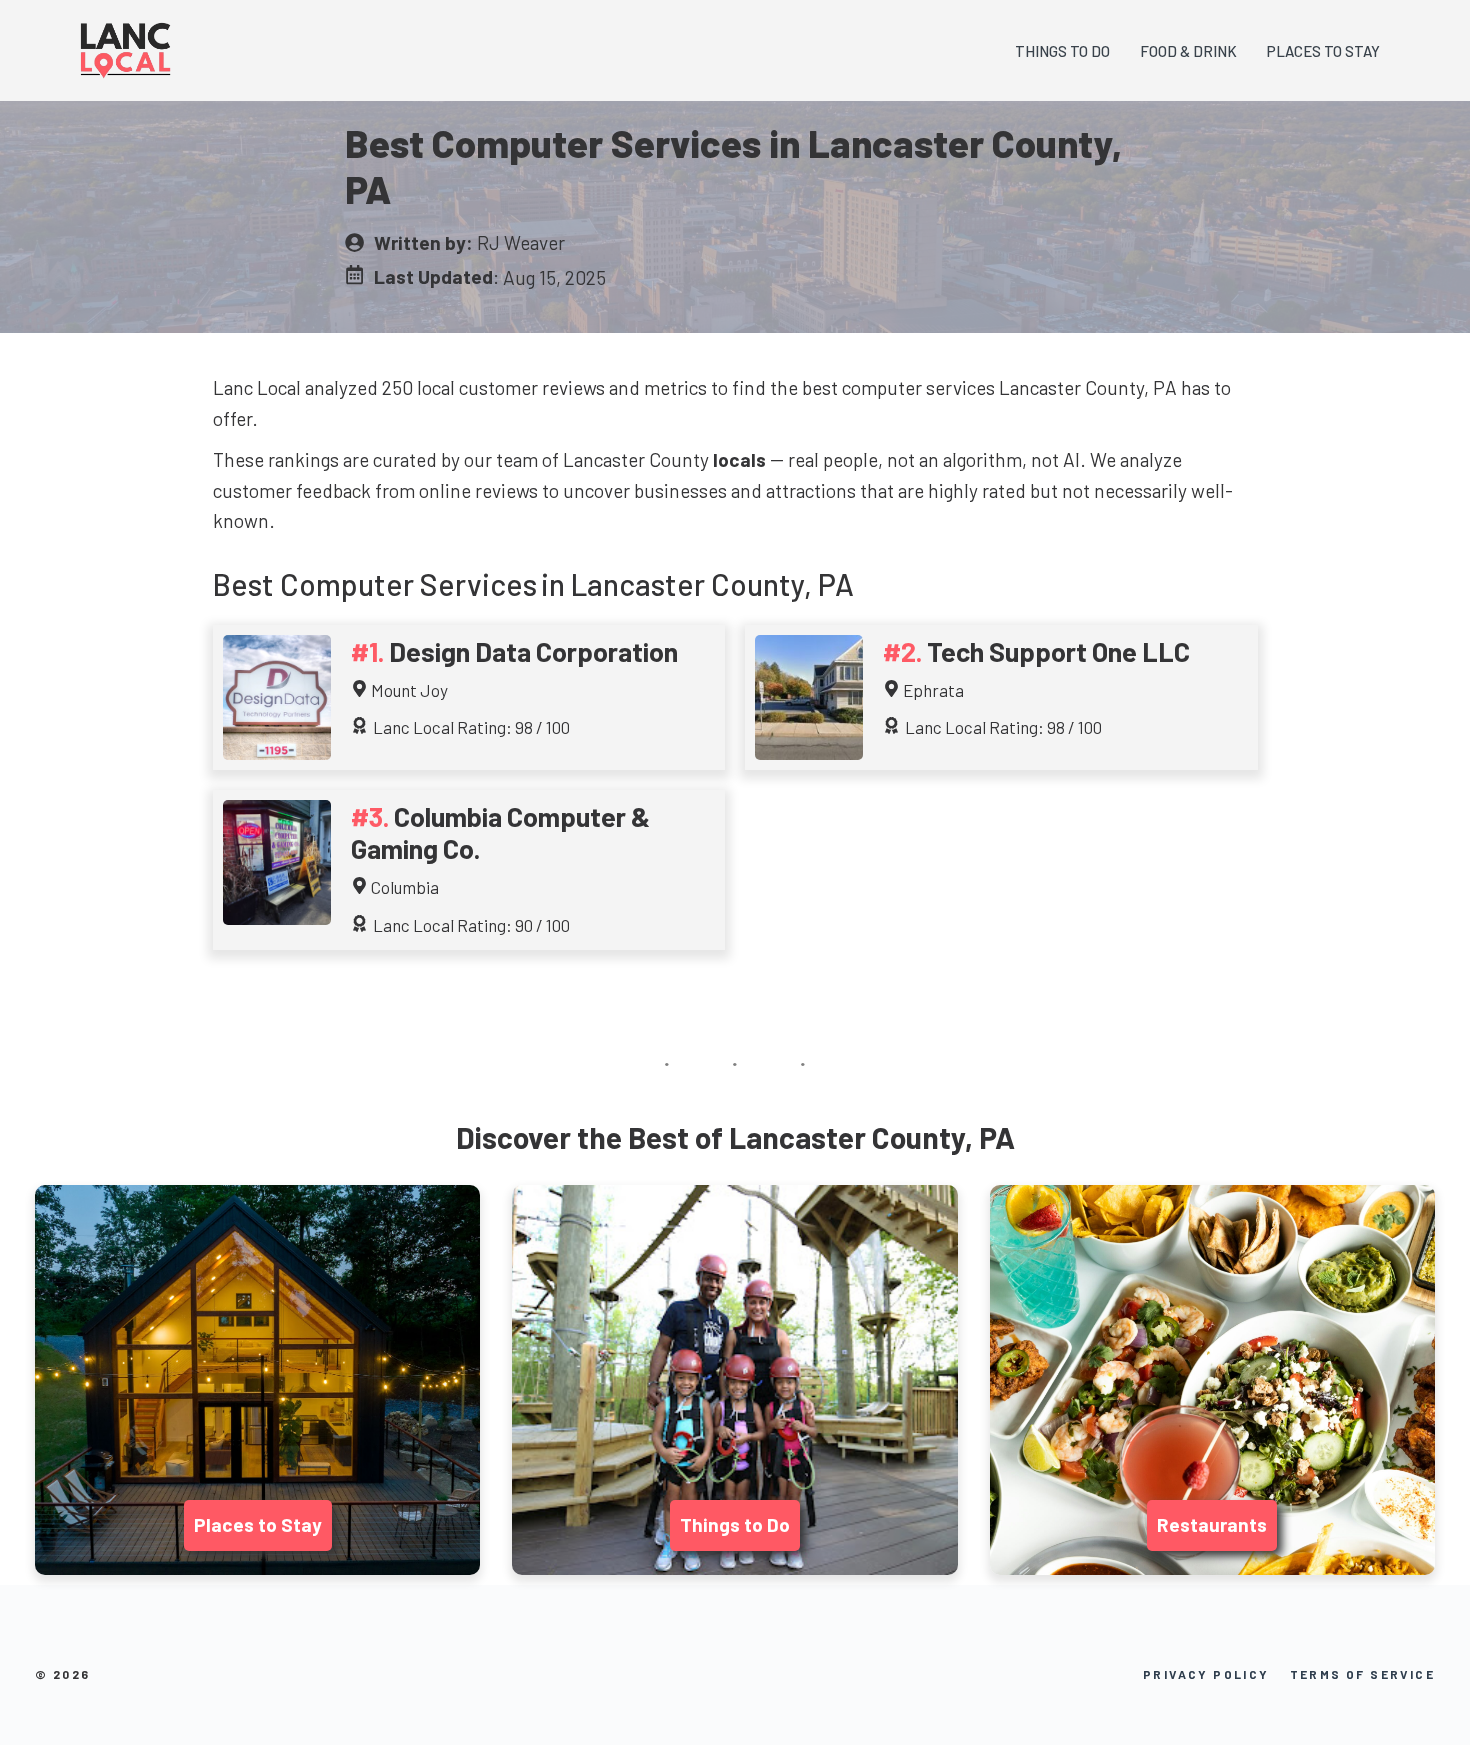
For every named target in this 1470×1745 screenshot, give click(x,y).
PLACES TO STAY (1323, 51)
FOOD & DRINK (1188, 51)
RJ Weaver (521, 242)
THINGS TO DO (1062, 51)
